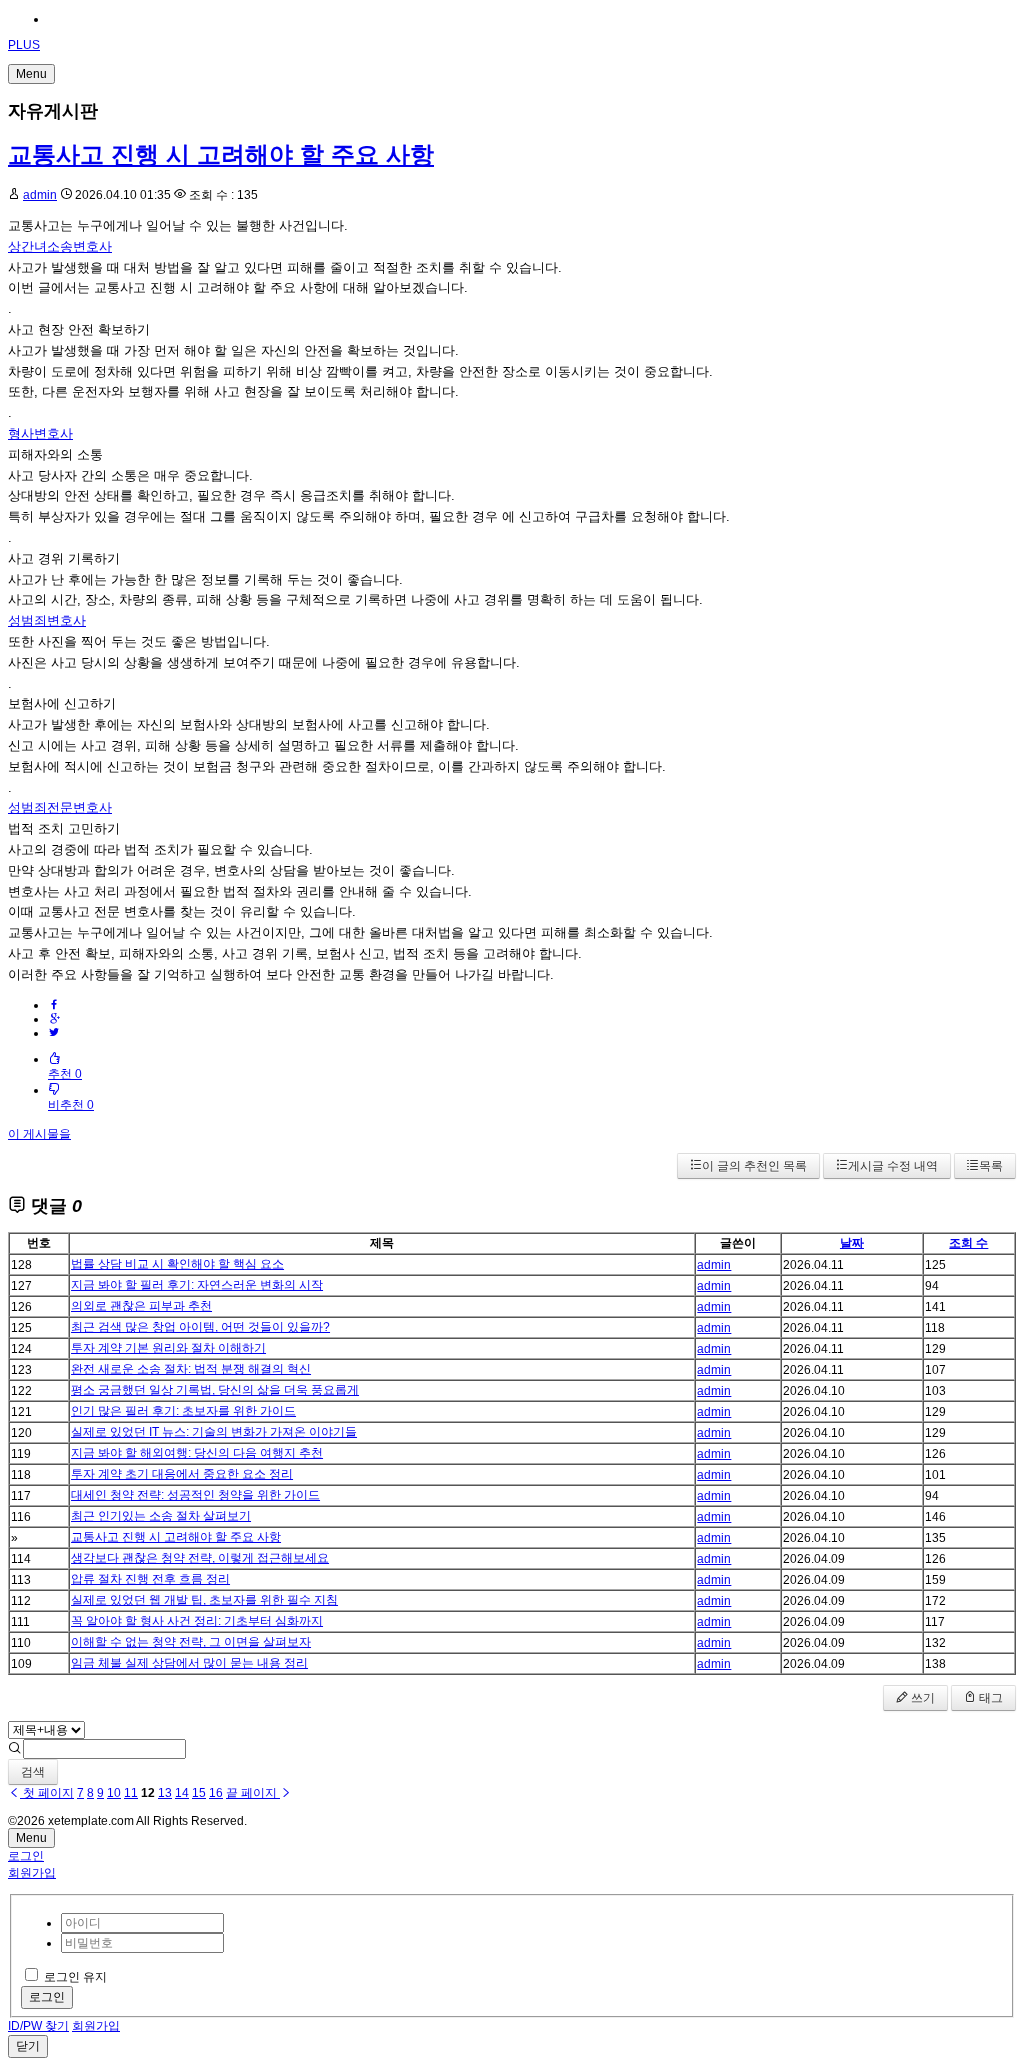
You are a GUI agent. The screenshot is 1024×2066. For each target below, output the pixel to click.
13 (165, 1793)
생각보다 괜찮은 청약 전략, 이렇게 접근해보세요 (200, 1558)
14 (182, 1793)
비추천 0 (71, 1105)
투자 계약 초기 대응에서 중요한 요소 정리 (182, 1474)
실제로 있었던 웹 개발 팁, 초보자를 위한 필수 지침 (204, 1600)
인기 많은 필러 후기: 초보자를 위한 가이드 (183, 1411)
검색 (33, 1772)
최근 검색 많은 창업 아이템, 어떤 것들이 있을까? (200, 1327)
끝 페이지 (253, 1793)
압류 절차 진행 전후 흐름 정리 (150, 1579)
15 (199, 1793)
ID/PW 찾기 (38, 2026)
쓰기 (921, 1698)
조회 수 (968, 1243)
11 (131, 1793)
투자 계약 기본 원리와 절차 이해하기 (168, 1348)
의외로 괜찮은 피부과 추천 (141, 1306)
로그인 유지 (75, 1977)
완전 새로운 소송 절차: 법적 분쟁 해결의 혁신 (191, 1369)
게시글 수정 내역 (893, 1166)
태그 (989, 1698)
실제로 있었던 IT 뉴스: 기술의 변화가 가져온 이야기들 (214, 1432)
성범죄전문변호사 (60, 807)
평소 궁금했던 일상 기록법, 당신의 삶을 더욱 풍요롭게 (215, 1390)
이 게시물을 (39, 1134)
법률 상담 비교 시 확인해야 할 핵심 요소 (177, 1264)
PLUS (24, 45)
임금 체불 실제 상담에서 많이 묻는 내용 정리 (189, 1663)
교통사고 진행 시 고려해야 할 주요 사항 (221, 154)
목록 (991, 1166)
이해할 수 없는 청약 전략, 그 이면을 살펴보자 (191, 1642)
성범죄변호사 (47, 620)
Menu (31, 74)
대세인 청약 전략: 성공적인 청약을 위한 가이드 (195, 1495)
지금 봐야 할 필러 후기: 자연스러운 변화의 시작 (197, 1285)
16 (216, 1793)
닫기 (28, 2046)
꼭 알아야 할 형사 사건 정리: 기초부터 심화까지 (197, 1621)
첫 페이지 (47, 1793)
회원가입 (32, 1873)
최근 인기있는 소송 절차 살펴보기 (161, 1516)
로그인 (26, 1856)
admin (40, 195)
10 (114, 1793)
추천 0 (65, 1074)
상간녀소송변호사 (60, 246)
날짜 (852, 1243)
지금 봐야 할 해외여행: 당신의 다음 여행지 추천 (197, 1453)
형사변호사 (40, 433)
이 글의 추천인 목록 (754, 1166)
